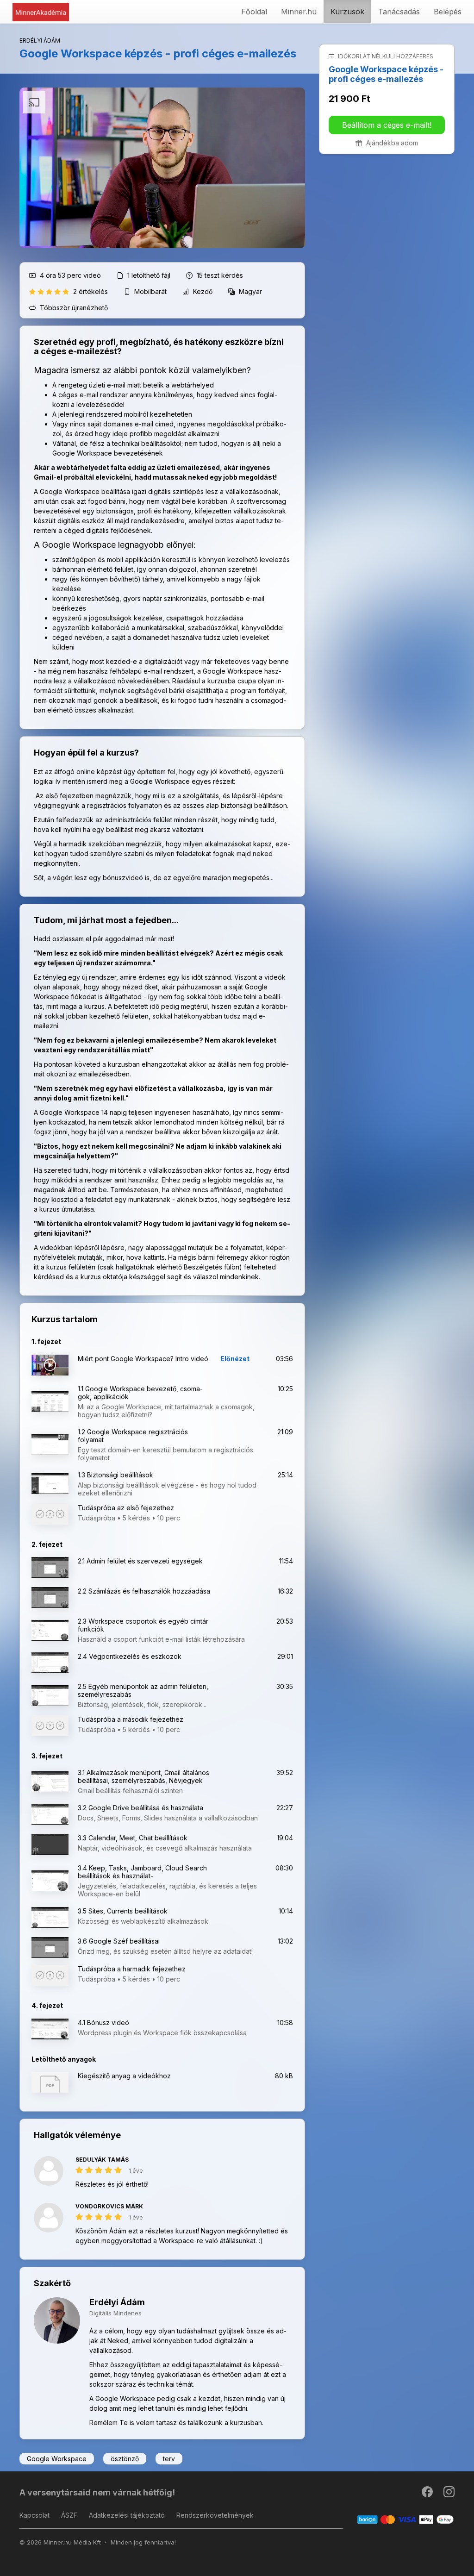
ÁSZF (69, 2515)
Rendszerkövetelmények (215, 2515)
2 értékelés (91, 291)
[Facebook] (428, 2494)
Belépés (448, 12)
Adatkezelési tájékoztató (127, 2515)
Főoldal (254, 12)
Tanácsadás (399, 12)
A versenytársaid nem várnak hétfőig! (97, 2492)
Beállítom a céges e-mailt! (387, 125)
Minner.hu (299, 12)
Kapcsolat (34, 2515)
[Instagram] (449, 2494)
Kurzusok (347, 12)
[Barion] (406, 2519)
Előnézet (235, 1359)
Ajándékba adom (391, 143)
